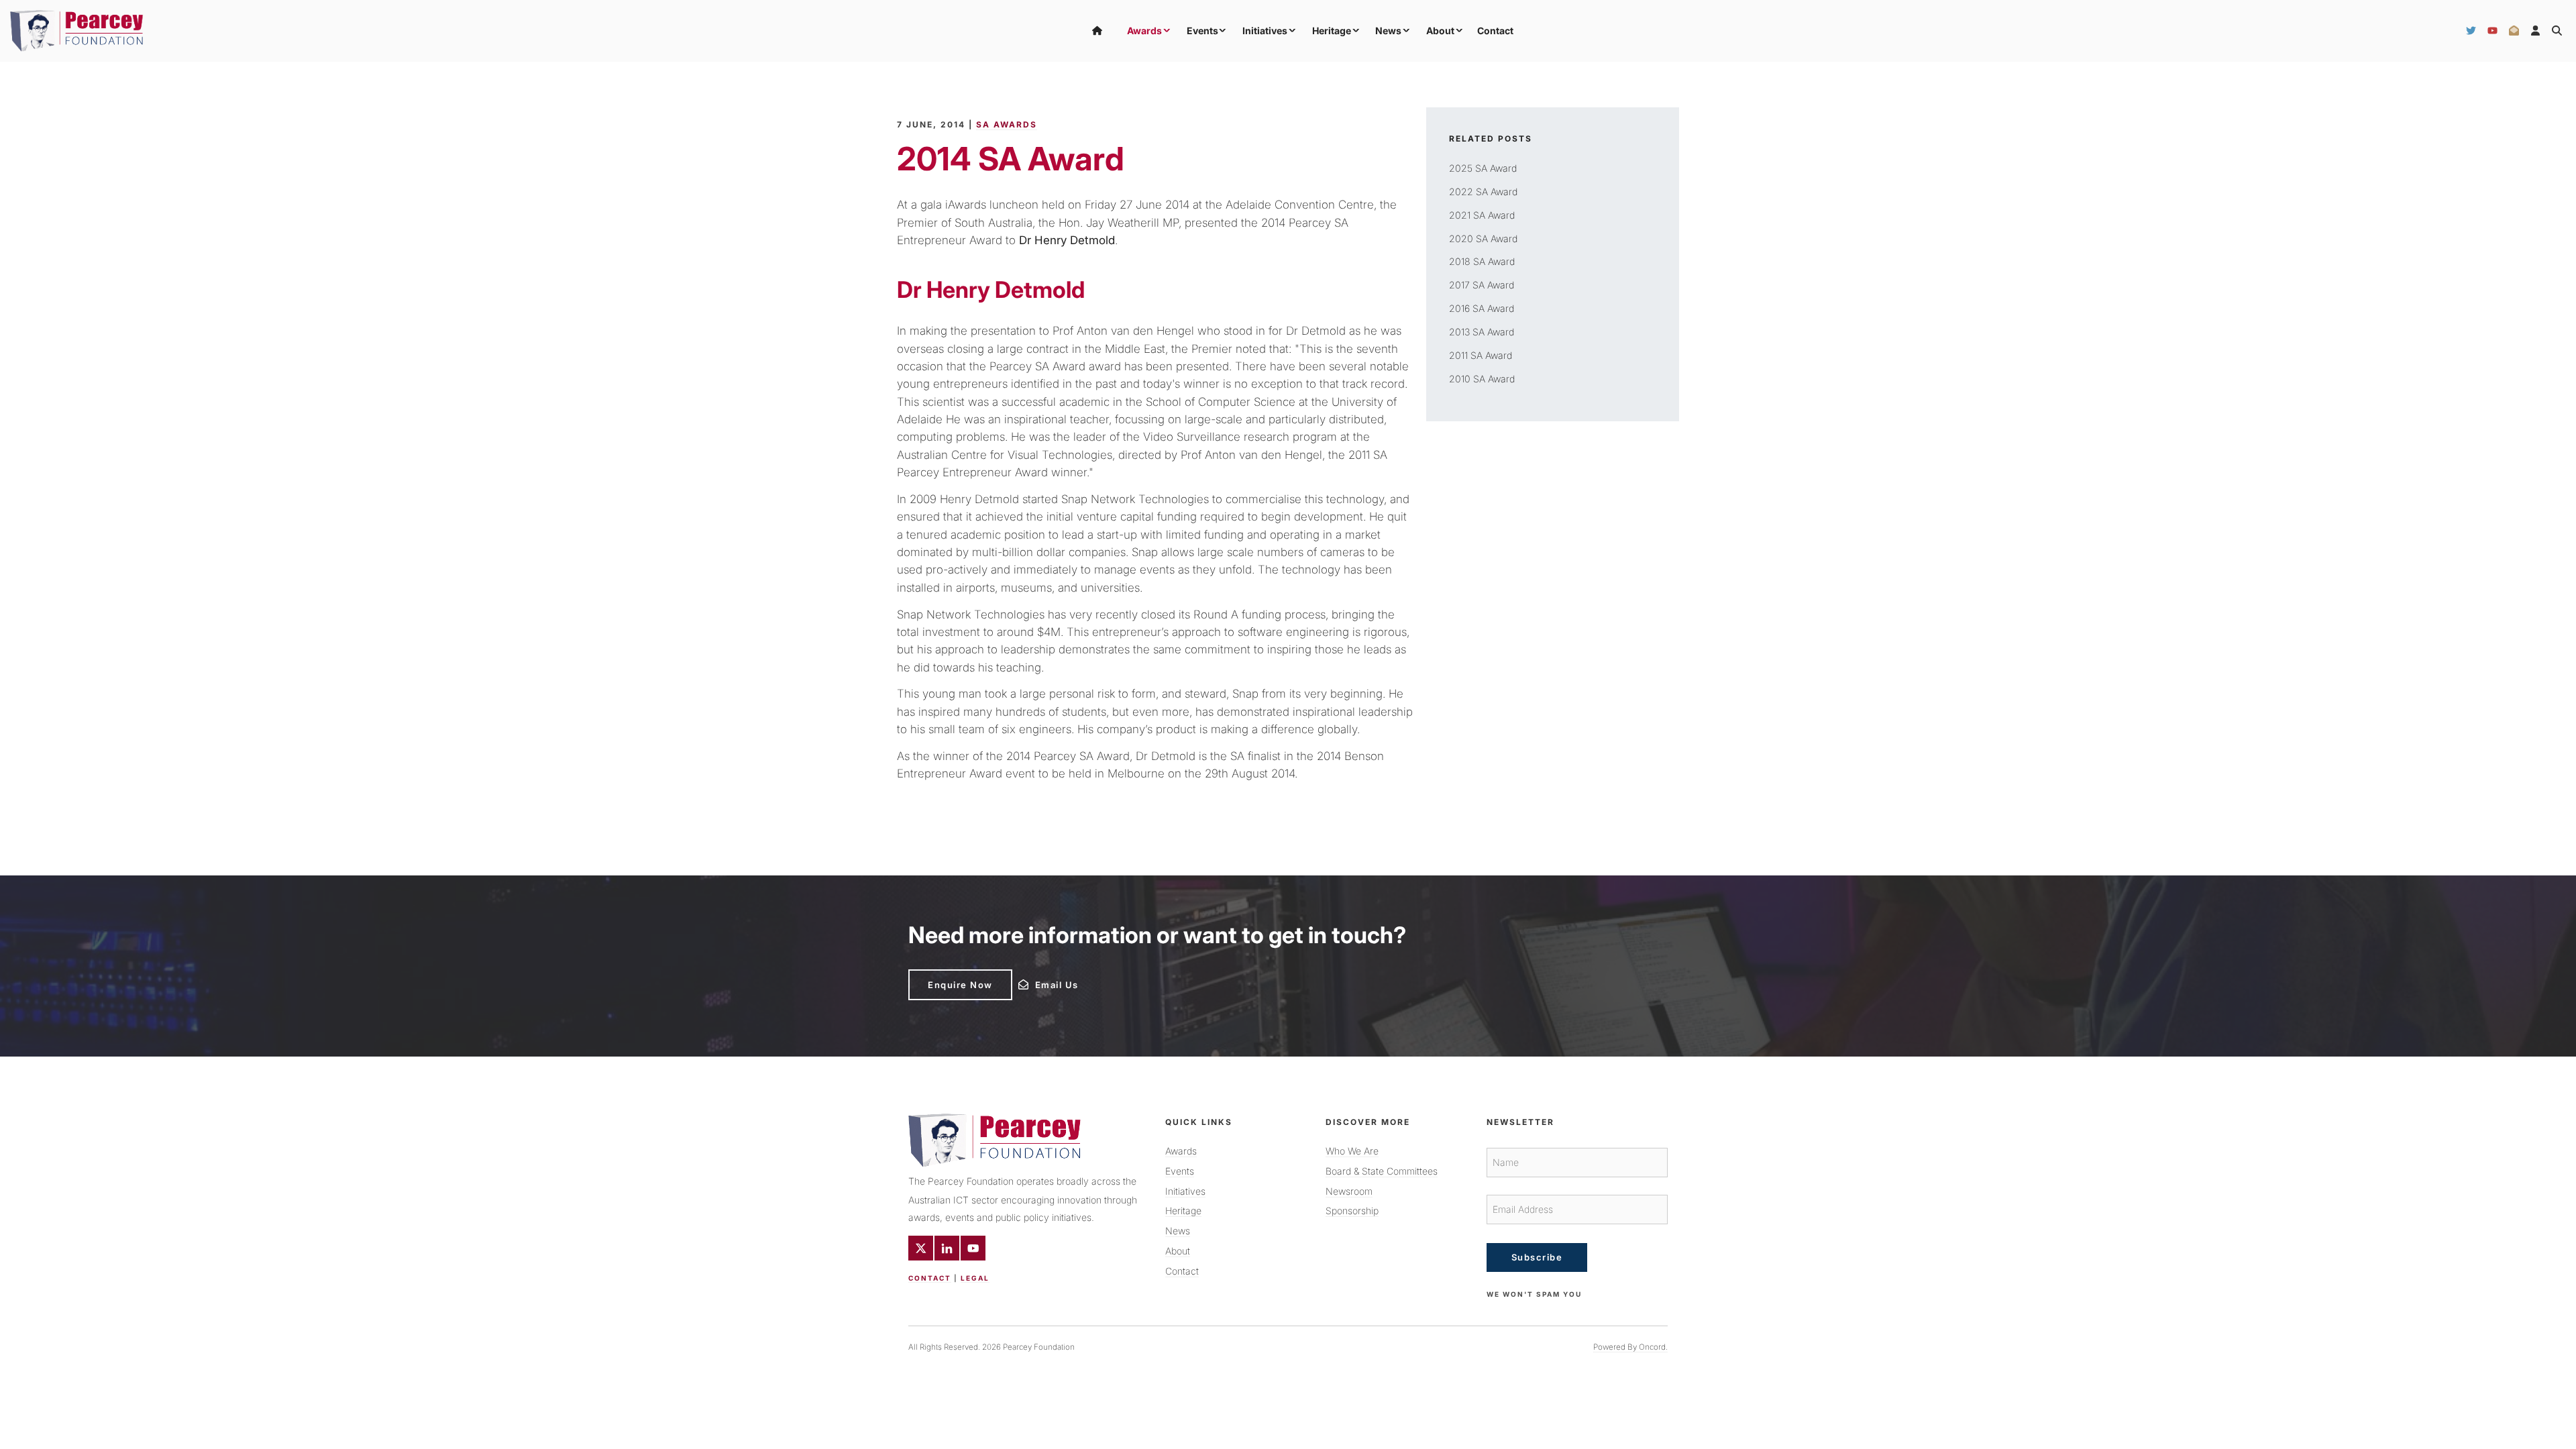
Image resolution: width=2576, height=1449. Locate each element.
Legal (975, 1278)
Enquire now (941, 975)
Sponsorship (1352, 1211)
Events (1202, 31)
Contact (1495, 31)
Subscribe (1537, 1257)
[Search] (2557, 31)
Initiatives (1265, 31)
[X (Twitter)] (921, 1248)
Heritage (1332, 31)
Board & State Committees (1382, 1171)
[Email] (2514, 31)
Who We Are (1352, 1151)
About (1440, 31)
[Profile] (2535, 31)
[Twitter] (2471, 31)
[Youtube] (973, 1248)
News (1388, 31)
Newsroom (1349, 1191)
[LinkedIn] (947, 1248)
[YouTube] (2492, 31)
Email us (1037, 981)
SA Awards (1007, 124)
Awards (1144, 31)
